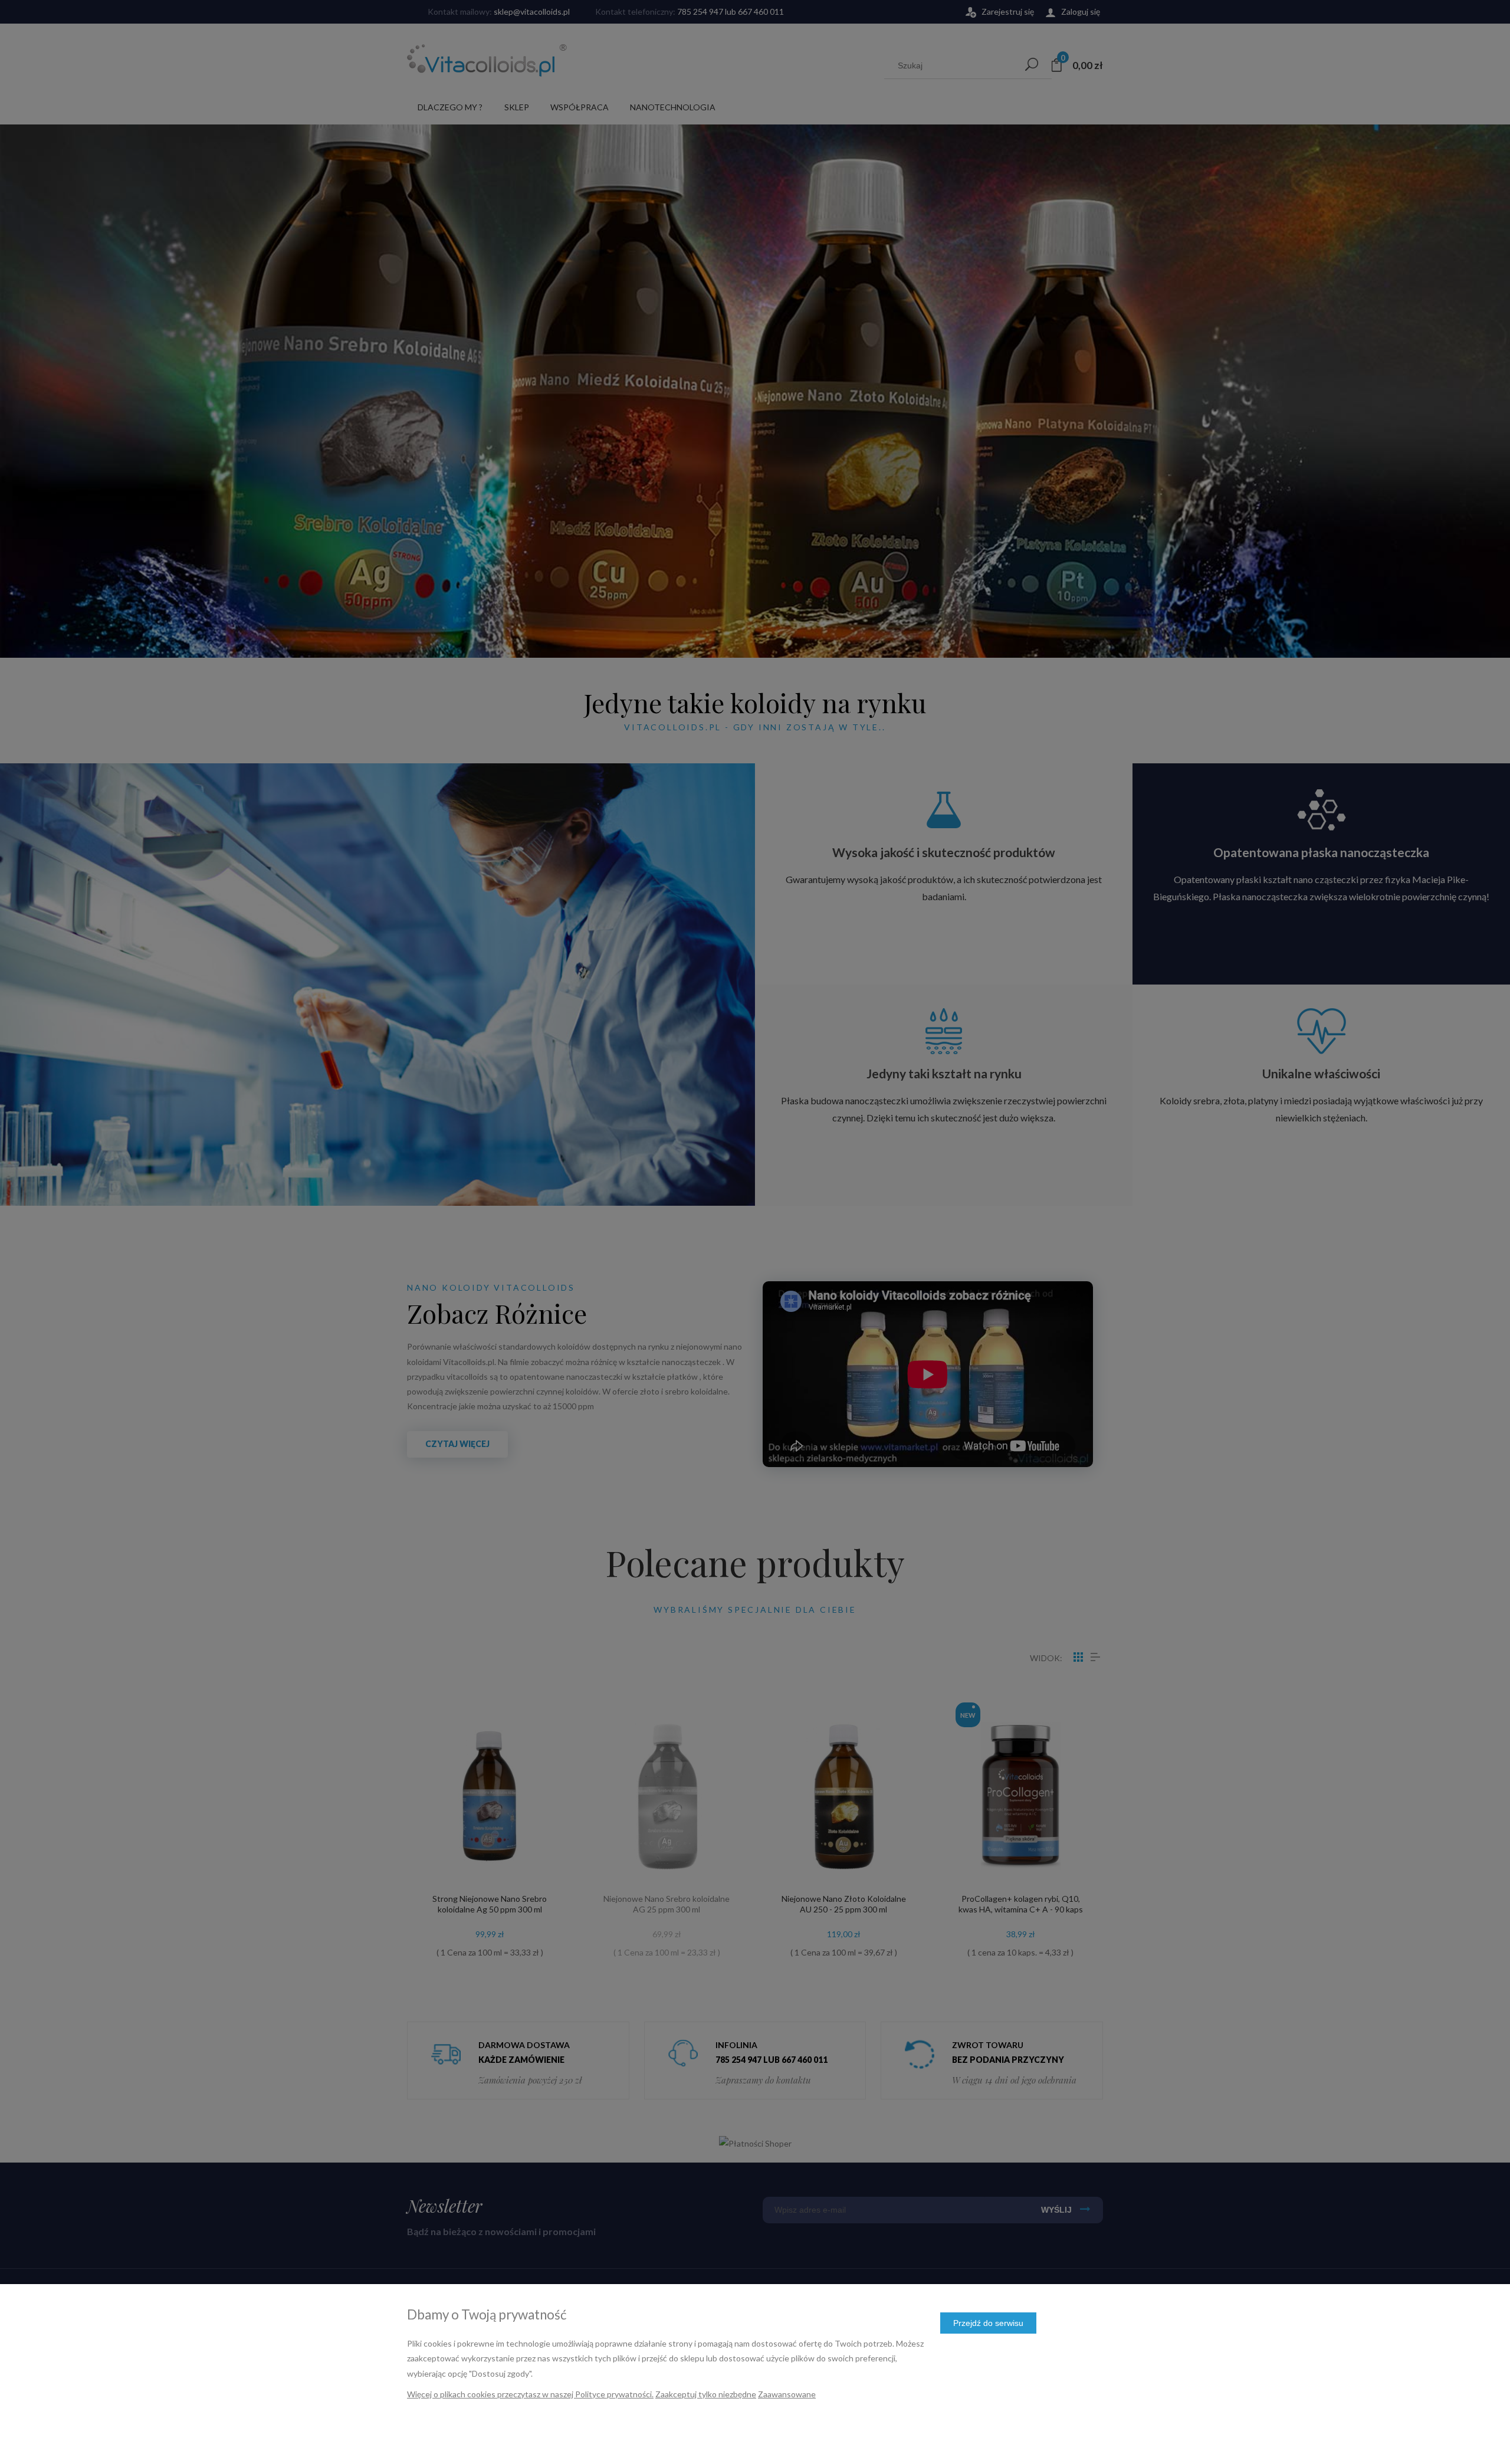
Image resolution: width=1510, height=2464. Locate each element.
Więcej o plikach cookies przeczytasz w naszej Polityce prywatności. (530, 2394)
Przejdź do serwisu (988, 2323)
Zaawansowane (787, 2394)
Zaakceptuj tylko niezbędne (706, 2394)
